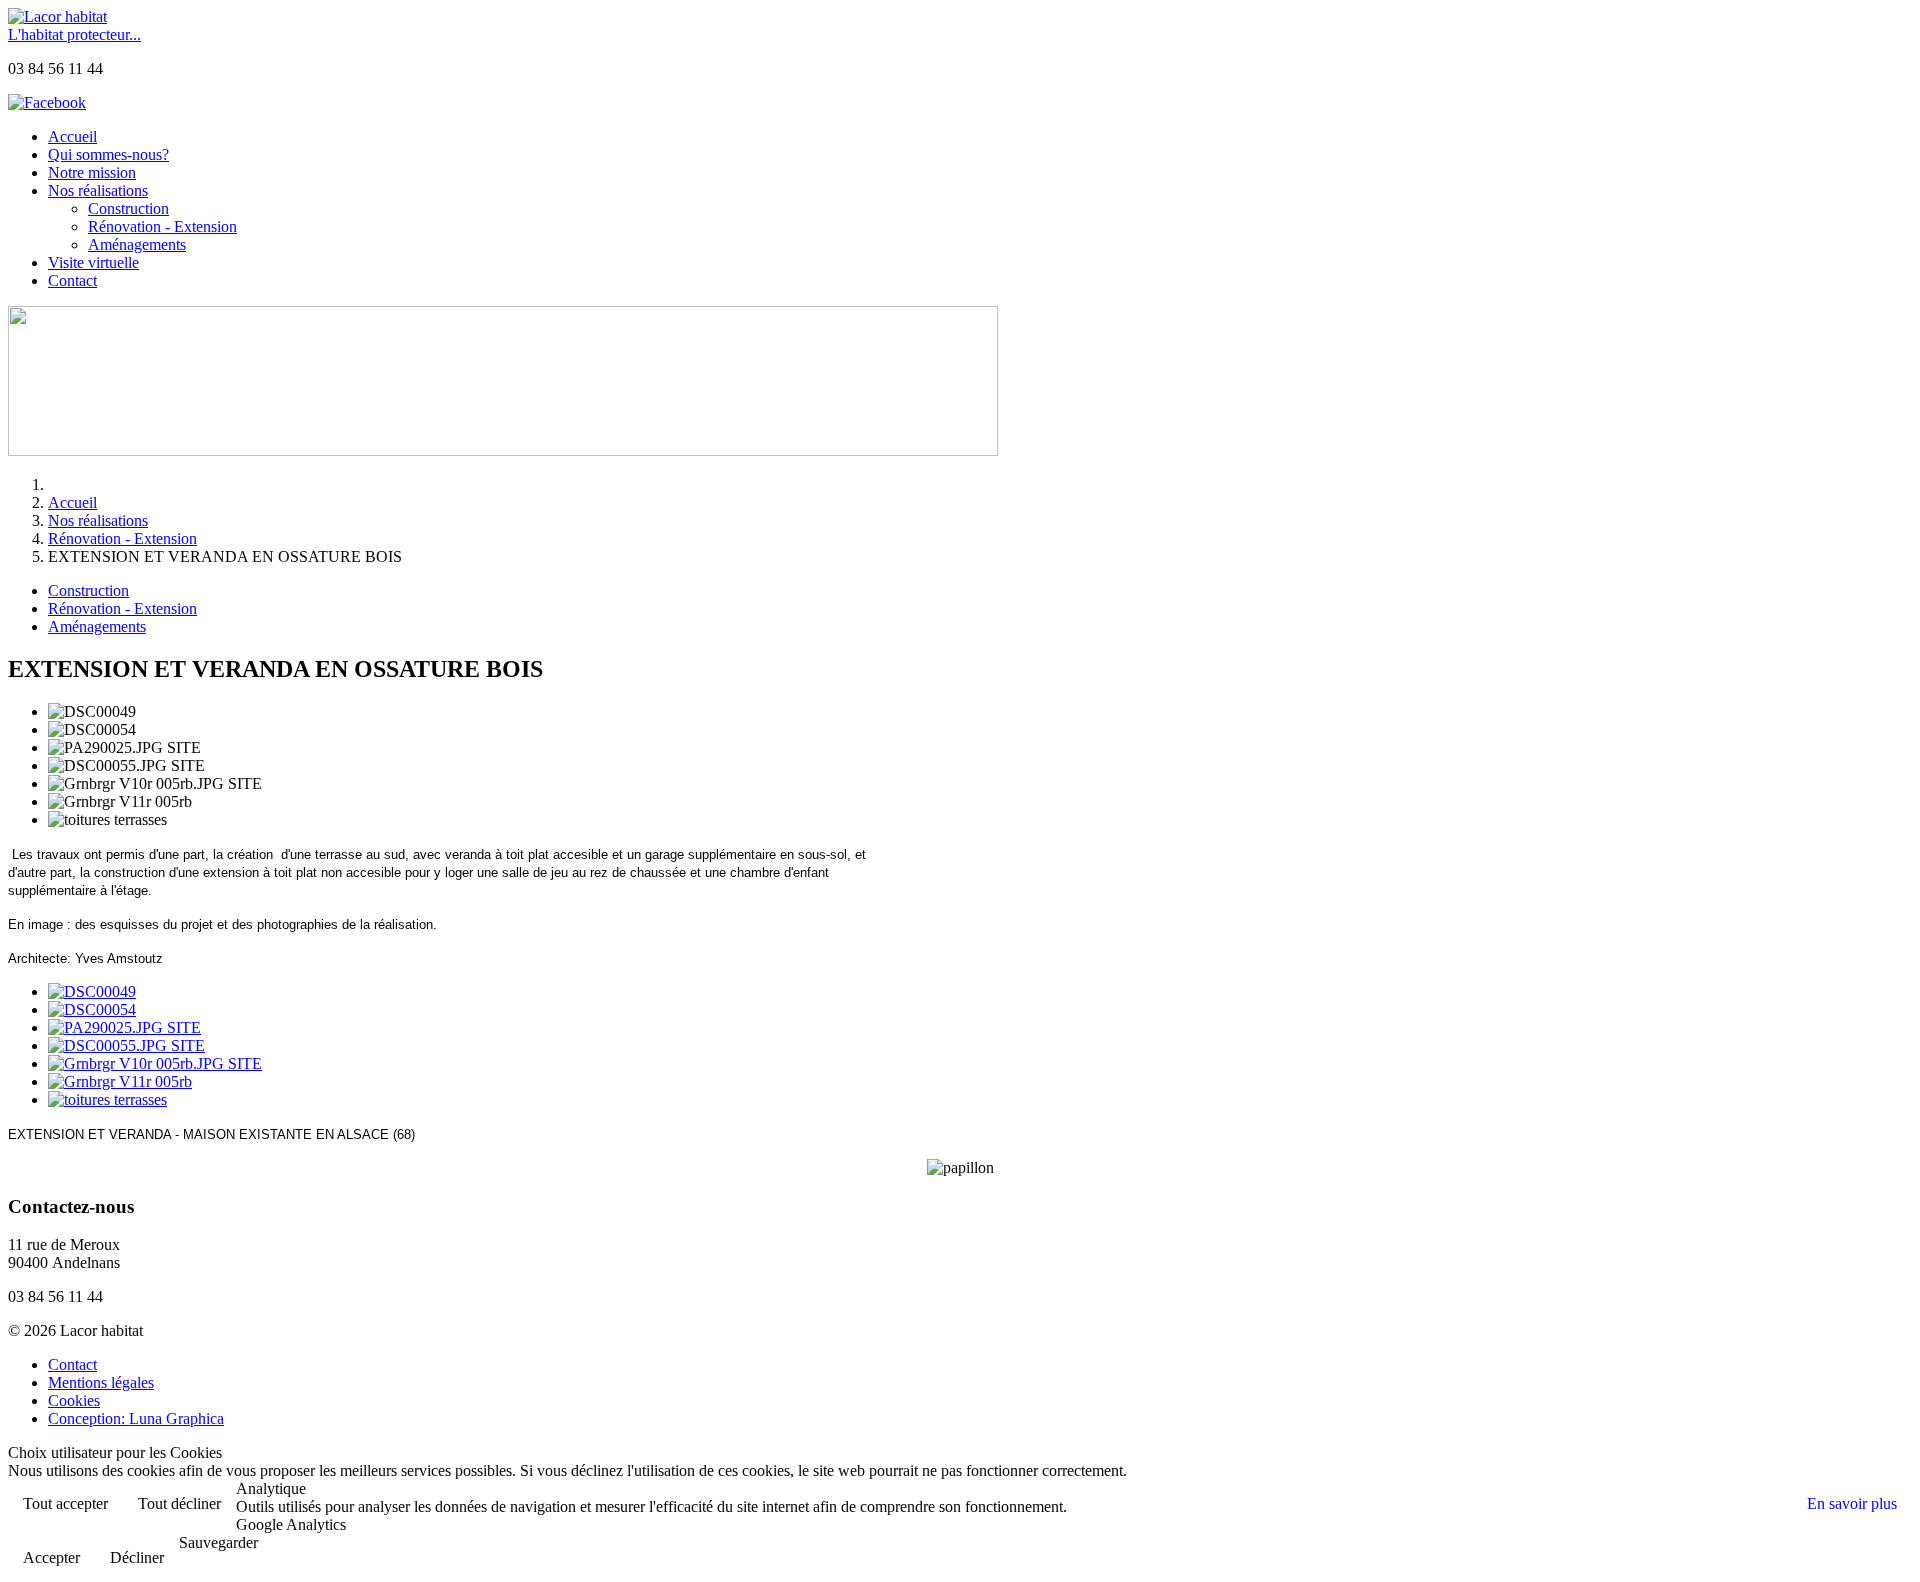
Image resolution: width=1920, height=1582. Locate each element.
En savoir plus (1852, 1503)
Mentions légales (101, 1382)
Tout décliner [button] (179, 1503)
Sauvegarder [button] (218, 1542)
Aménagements (97, 626)
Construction (88, 590)
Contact (72, 1364)
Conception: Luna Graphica (136, 1418)
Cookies (74, 1400)
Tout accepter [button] (65, 1503)
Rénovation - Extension (122, 608)
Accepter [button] (51, 1557)
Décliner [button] (137, 1557)
